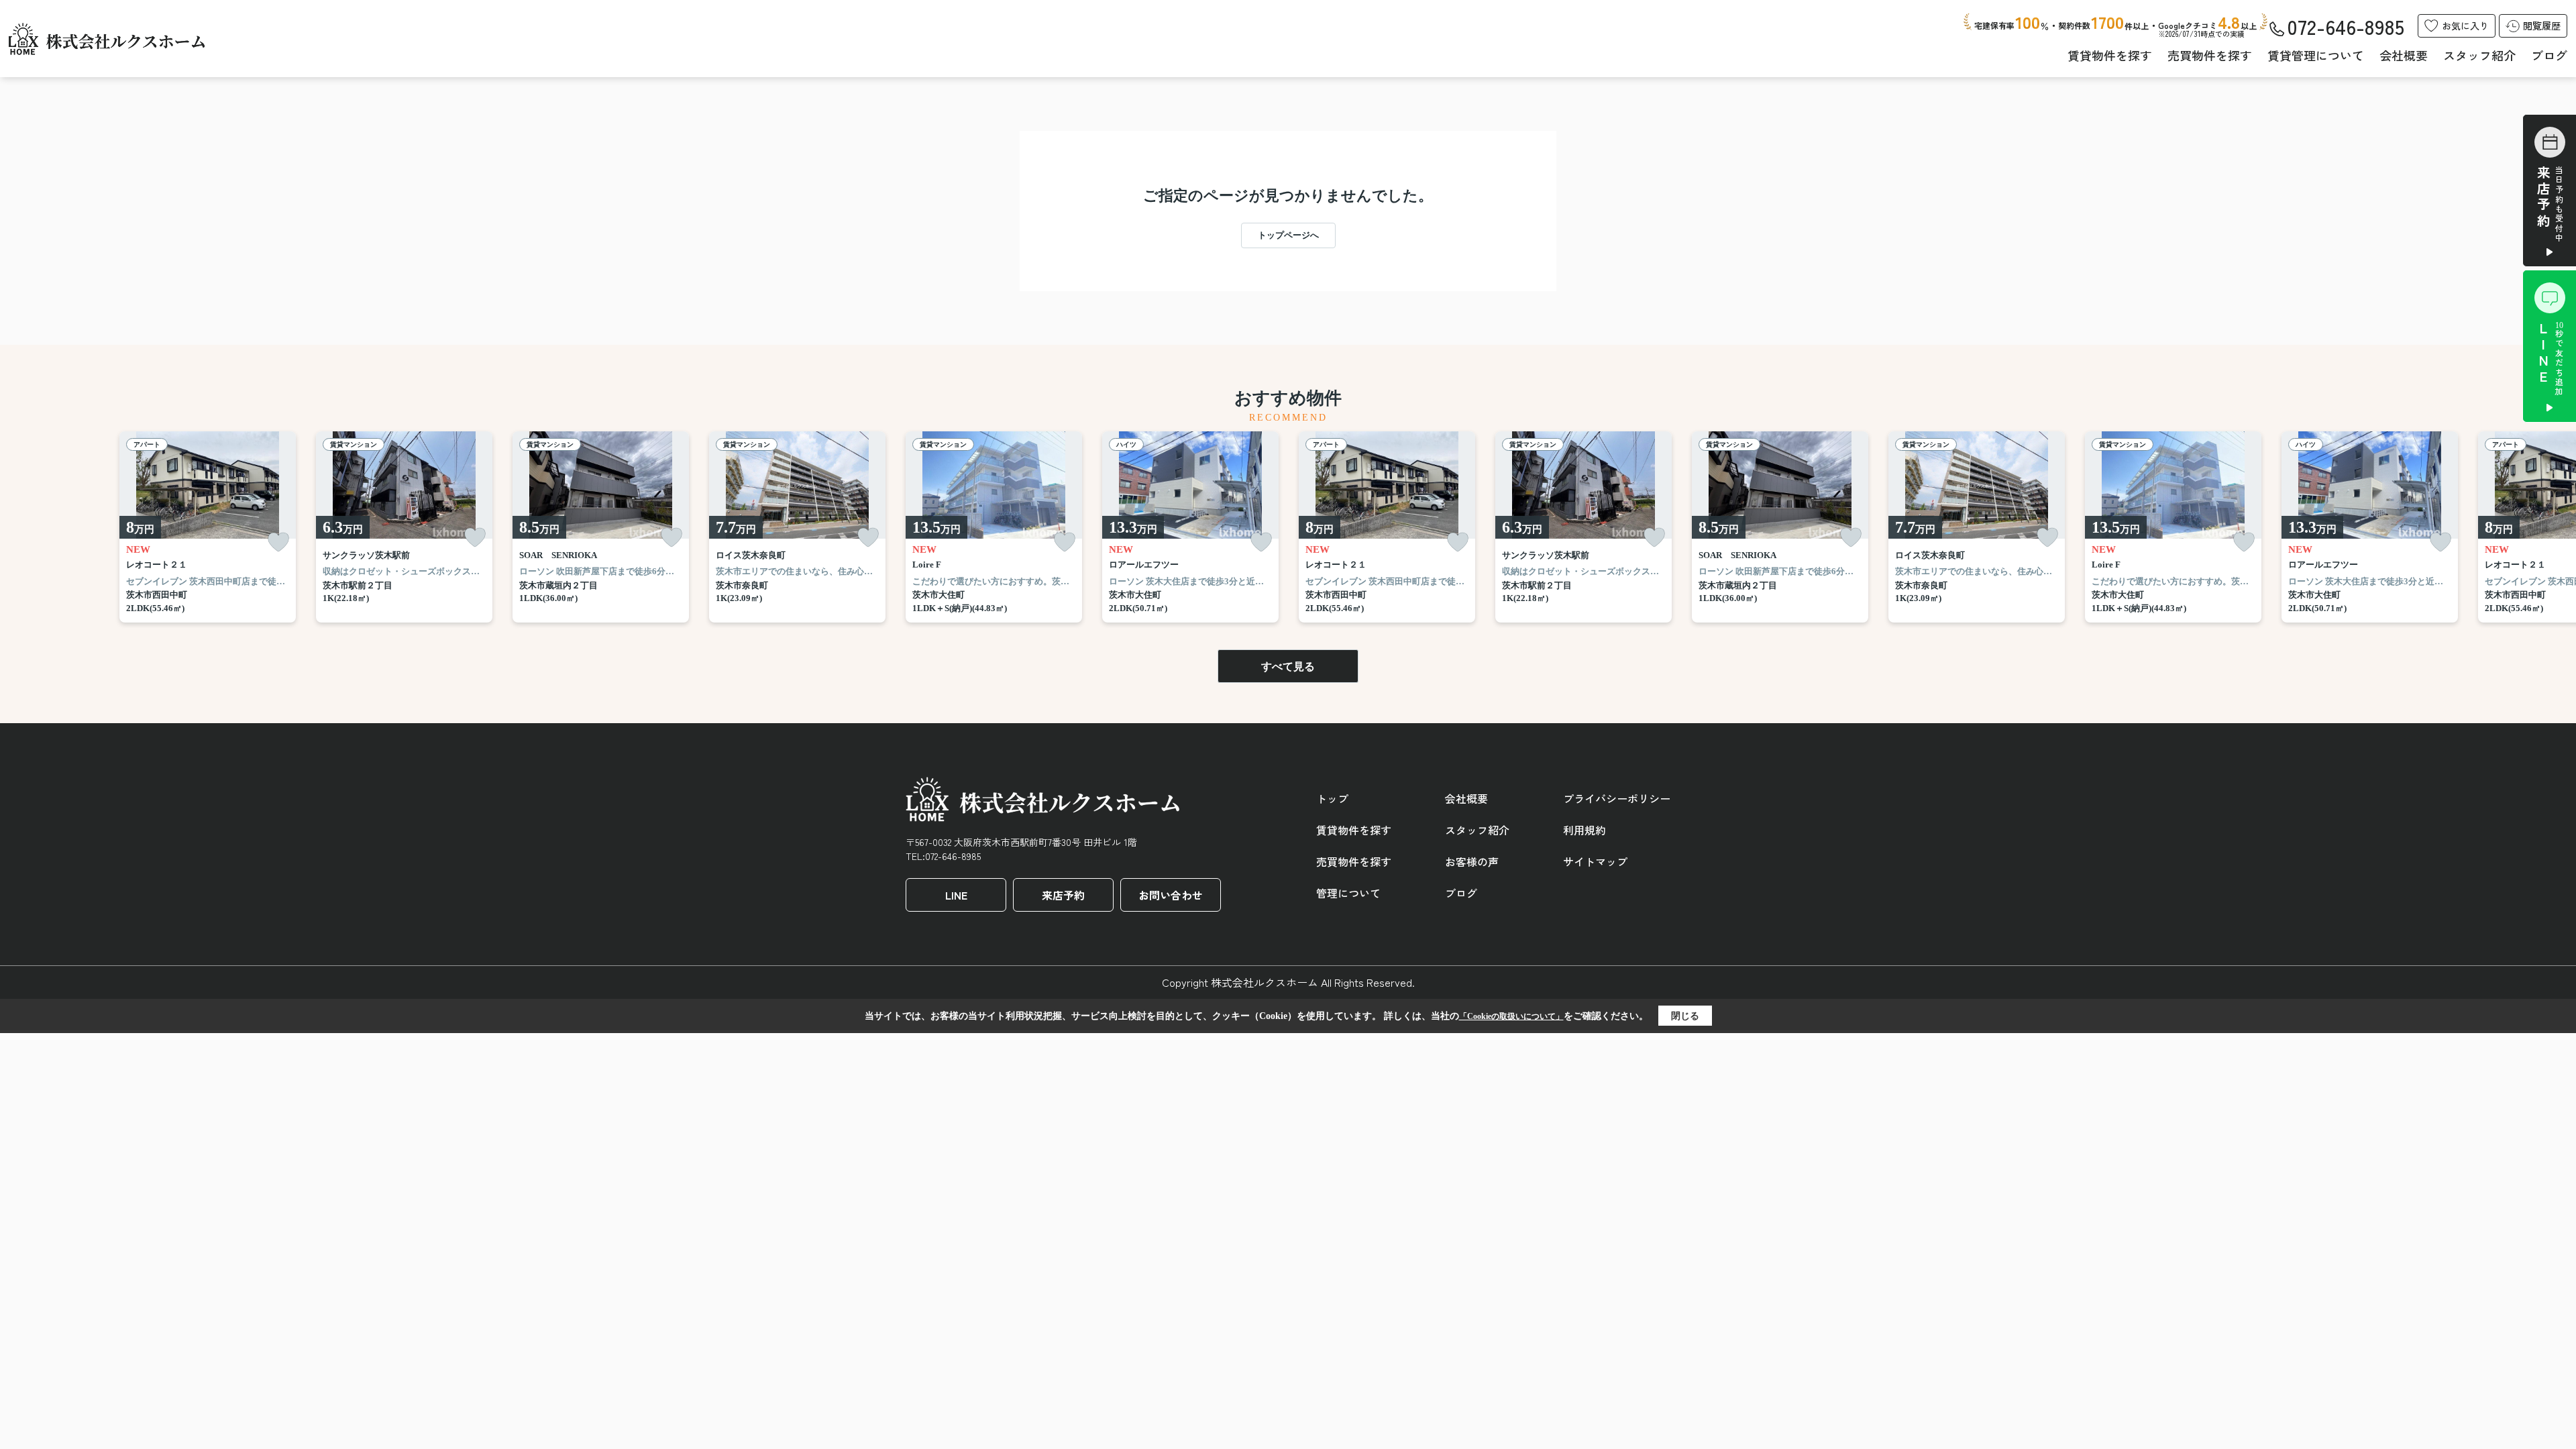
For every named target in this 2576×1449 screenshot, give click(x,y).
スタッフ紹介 (2479, 55)
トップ (1332, 798)
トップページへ (1288, 235)
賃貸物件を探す (2110, 55)
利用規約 (1585, 830)
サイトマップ (1595, 861)
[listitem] (994, 527)
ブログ (2549, 55)
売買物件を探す (2210, 55)
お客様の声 (1472, 861)
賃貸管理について (2316, 55)
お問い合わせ (1171, 895)
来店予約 (1063, 895)
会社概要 (2404, 55)
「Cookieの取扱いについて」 (1511, 1016)
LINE (956, 895)
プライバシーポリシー (1617, 798)
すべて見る (1288, 666)
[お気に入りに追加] (278, 542)
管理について (1348, 893)
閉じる (1685, 1016)
